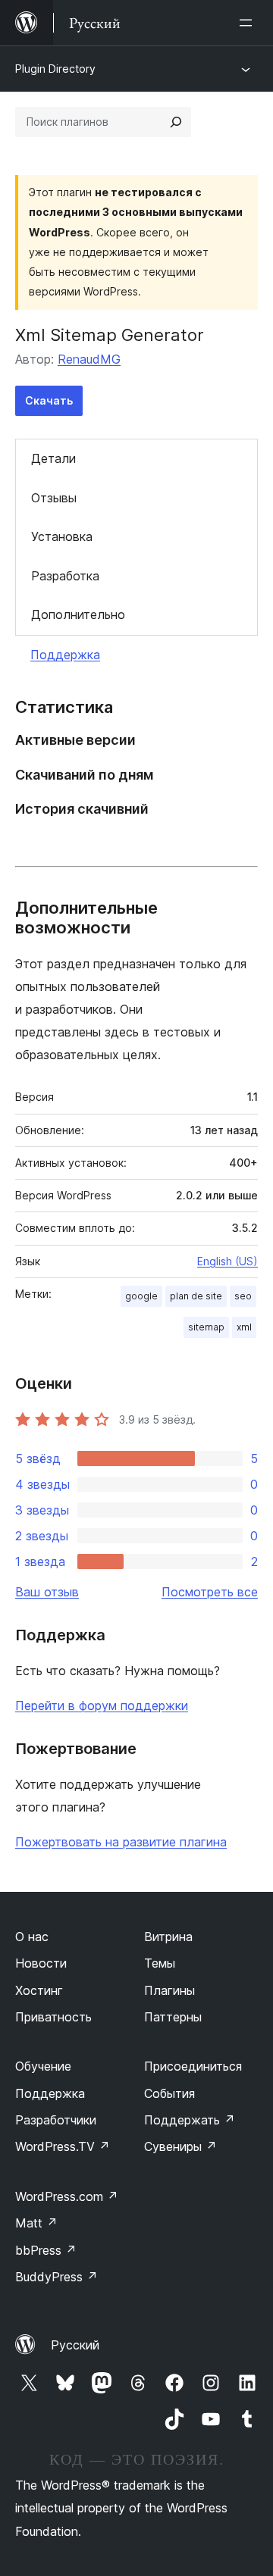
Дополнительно (78, 614)
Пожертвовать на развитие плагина (121, 1842)
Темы (160, 1963)
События (169, 2093)
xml (244, 1327)
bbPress (46, 2250)
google (141, 1296)
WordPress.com (67, 2196)
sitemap (206, 1327)
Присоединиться (193, 2066)
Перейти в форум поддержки (102, 1705)
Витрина (168, 1937)
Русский (75, 2345)
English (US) (227, 1261)
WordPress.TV (63, 2146)
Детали (53, 458)
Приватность (53, 2017)
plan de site (196, 1296)
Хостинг (39, 1990)
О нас (32, 1937)
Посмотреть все (210, 1592)
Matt (36, 2223)
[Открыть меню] (249, 23)
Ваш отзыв (47, 1592)
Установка (62, 536)
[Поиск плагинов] (176, 122)
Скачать (49, 400)
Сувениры (180, 2146)
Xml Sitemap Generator (110, 335)
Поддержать (190, 2120)
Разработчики (56, 2120)
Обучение (43, 2066)
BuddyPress (56, 2277)
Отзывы (54, 498)
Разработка (65, 576)
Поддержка (65, 655)
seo (243, 1296)
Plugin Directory (55, 69)
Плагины (169, 1990)
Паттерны (173, 2017)
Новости (41, 1963)
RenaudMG (89, 359)
